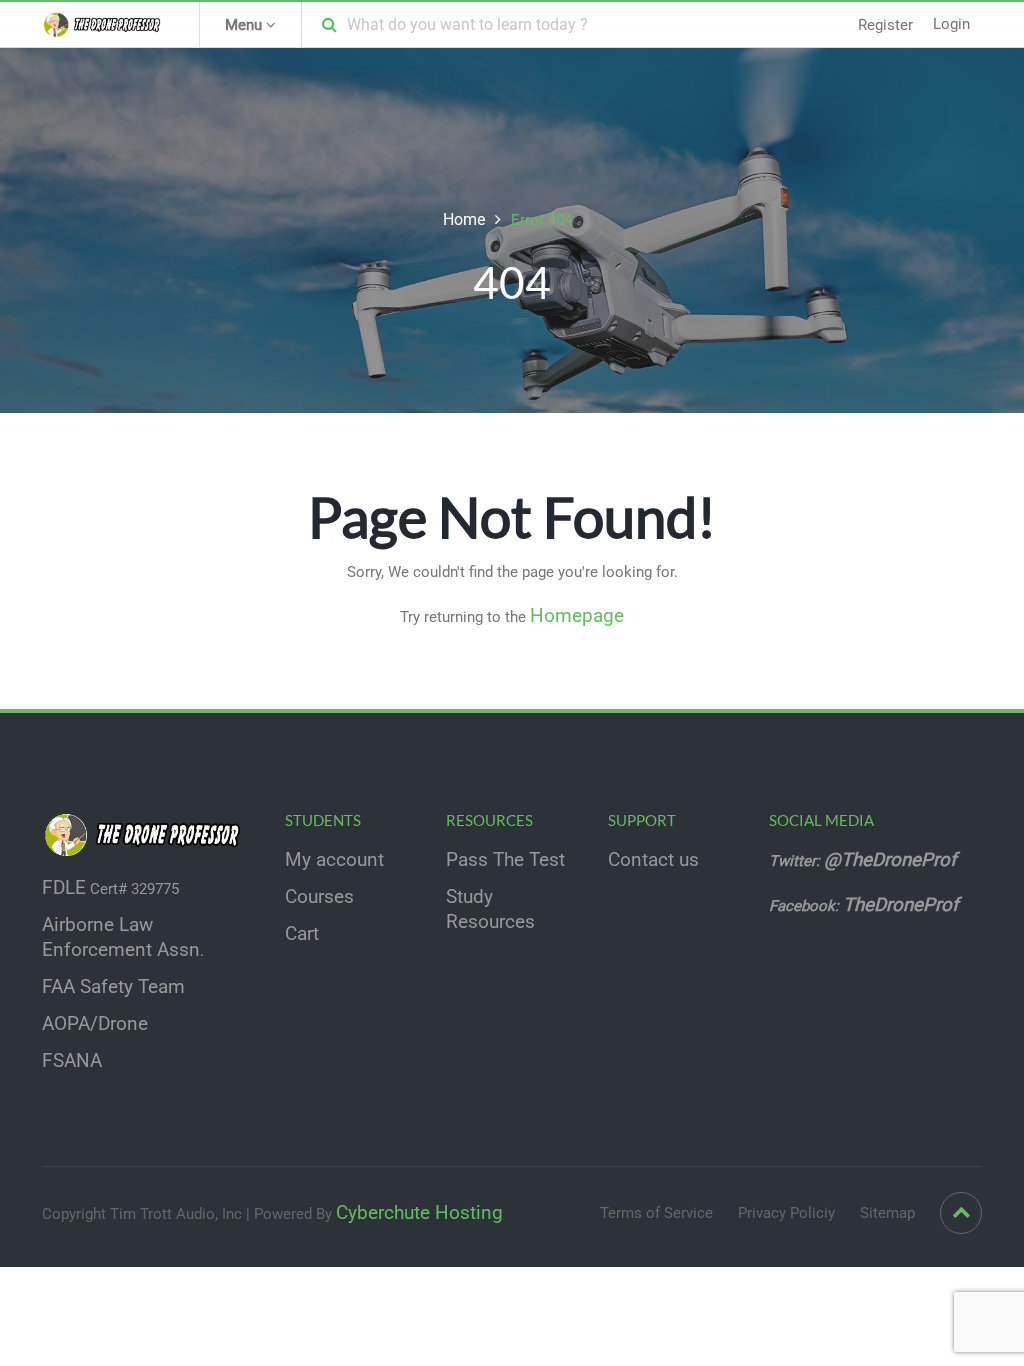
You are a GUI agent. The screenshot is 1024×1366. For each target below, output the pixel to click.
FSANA (72, 1061)
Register (885, 25)
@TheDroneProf (892, 860)
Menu (245, 25)
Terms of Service (656, 1213)
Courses (319, 897)
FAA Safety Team (113, 987)
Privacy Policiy (786, 1213)
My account (334, 860)
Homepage (577, 616)
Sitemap (887, 1213)
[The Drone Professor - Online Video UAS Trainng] (105, 24)
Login (951, 24)
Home (464, 219)
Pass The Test (505, 860)
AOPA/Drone (95, 1024)
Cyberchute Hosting (419, 1213)
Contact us (653, 860)
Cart (302, 934)
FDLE (64, 888)
